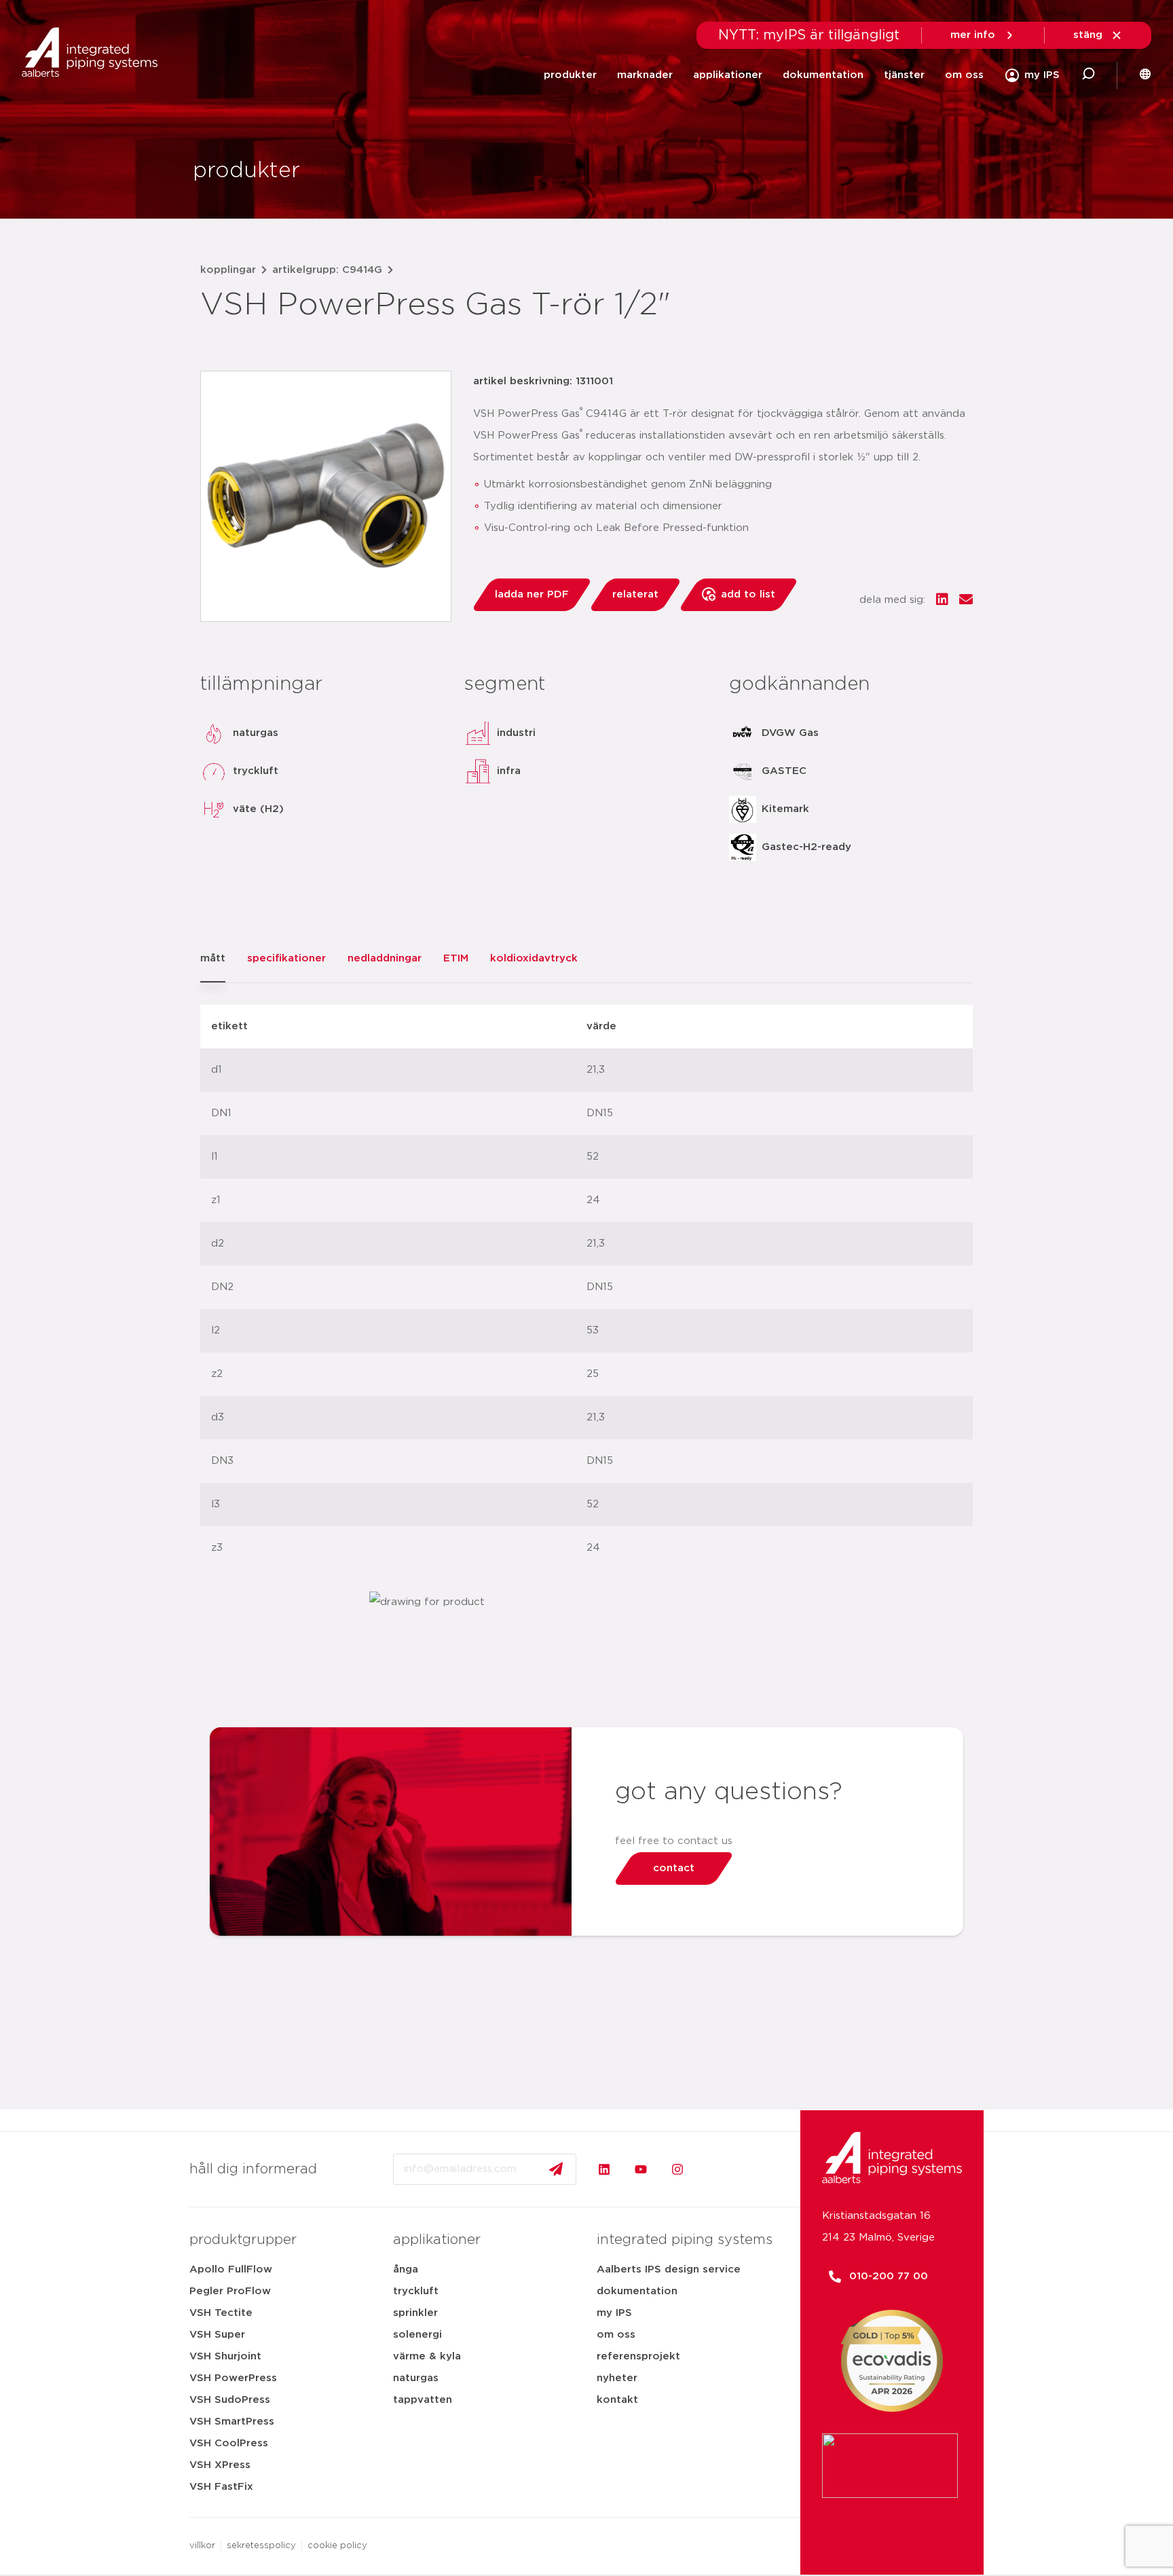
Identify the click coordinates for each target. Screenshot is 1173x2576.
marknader (645, 75)
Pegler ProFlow (230, 2291)
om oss (964, 75)
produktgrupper (243, 2240)
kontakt (617, 2400)
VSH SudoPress (230, 2400)
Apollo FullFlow (231, 2269)
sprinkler (415, 2313)
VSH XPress (220, 2465)
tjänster (904, 75)
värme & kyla (427, 2356)
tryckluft (416, 2291)
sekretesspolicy (261, 2546)
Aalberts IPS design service (669, 2269)
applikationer (728, 75)
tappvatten (423, 2400)
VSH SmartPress (232, 2422)
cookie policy (337, 2546)
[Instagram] (677, 2169)
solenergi (417, 2335)
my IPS (614, 2313)
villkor (202, 2546)
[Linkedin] (604, 2169)
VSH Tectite (221, 2313)
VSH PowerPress (233, 2378)
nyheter (617, 2378)
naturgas (416, 2378)
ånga (406, 2269)
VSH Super (217, 2335)
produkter (570, 75)
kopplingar (228, 270)
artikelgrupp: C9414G (327, 270)
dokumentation (823, 75)
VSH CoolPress (229, 2443)
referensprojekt (638, 2356)
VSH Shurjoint (225, 2356)
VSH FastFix (221, 2487)
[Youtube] (641, 2169)
